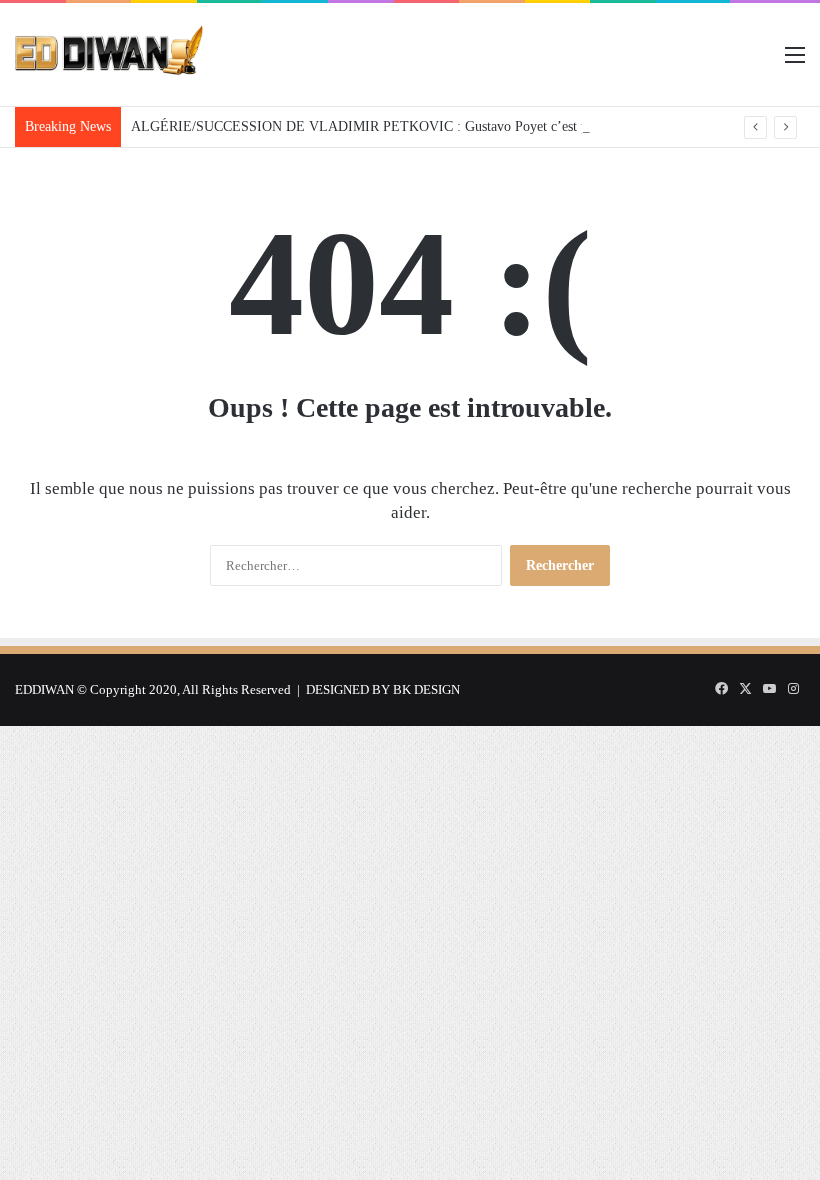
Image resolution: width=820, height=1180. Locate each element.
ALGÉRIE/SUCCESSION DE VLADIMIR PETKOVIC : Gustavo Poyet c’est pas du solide (392, 126)
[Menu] (795, 62)
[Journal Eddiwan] (110, 54)
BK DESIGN (426, 689)
